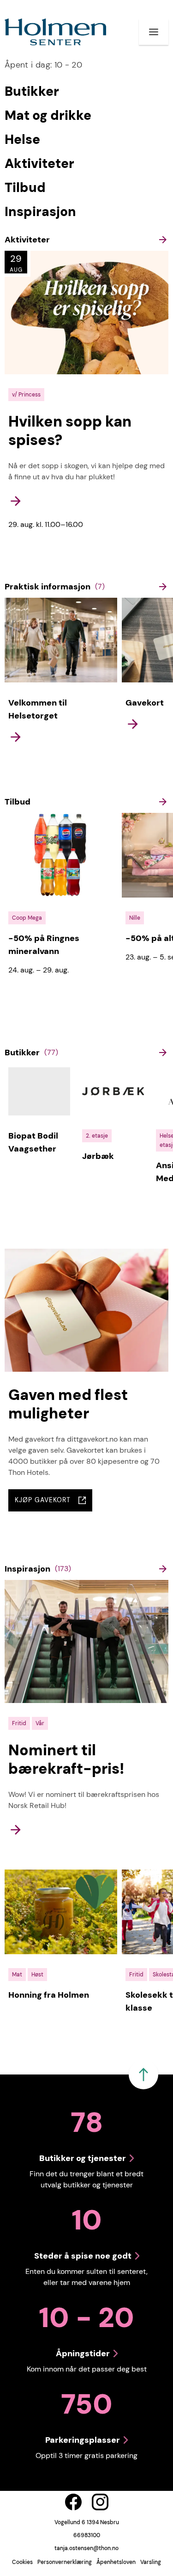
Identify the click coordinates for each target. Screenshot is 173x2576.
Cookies (22, 2562)
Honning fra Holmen (49, 1995)
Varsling (151, 2562)
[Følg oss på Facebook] (73, 2502)
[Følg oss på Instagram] (100, 2502)
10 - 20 (43, 65)
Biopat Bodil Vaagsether (33, 1142)
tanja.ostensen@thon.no (86, 2548)
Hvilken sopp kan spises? (70, 431)
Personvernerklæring (65, 2562)
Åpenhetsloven (116, 2562)
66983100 (87, 2535)
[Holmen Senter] (55, 32)
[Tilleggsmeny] (154, 32)
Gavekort (145, 703)
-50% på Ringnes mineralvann (44, 945)
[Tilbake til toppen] (143, 2074)
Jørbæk (98, 1156)
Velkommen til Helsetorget (38, 709)
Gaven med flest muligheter (68, 1404)
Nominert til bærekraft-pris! (66, 1759)
